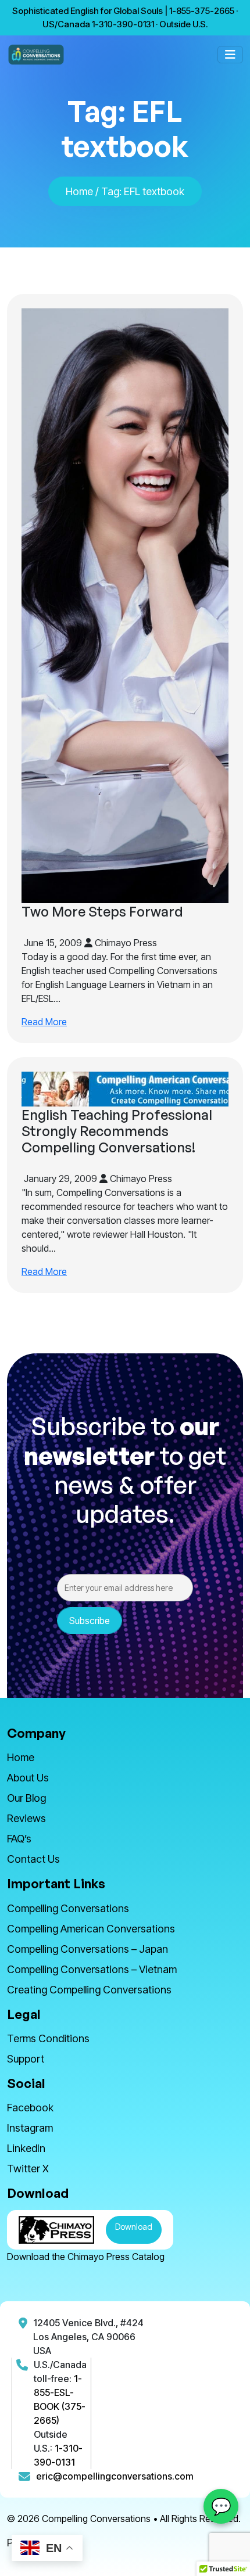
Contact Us (33, 1859)
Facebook (30, 2108)
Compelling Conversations (68, 1908)
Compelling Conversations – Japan (87, 1949)
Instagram (30, 2128)
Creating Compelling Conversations (89, 1990)
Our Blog (26, 1798)
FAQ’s (19, 1839)
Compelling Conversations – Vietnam (92, 1969)
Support (26, 2059)
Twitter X (28, 2169)
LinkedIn (26, 2148)
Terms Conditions (48, 2038)
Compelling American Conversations (91, 1929)
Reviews (26, 1818)
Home (79, 191)
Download (134, 2227)
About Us (28, 1778)
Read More (44, 1022)
